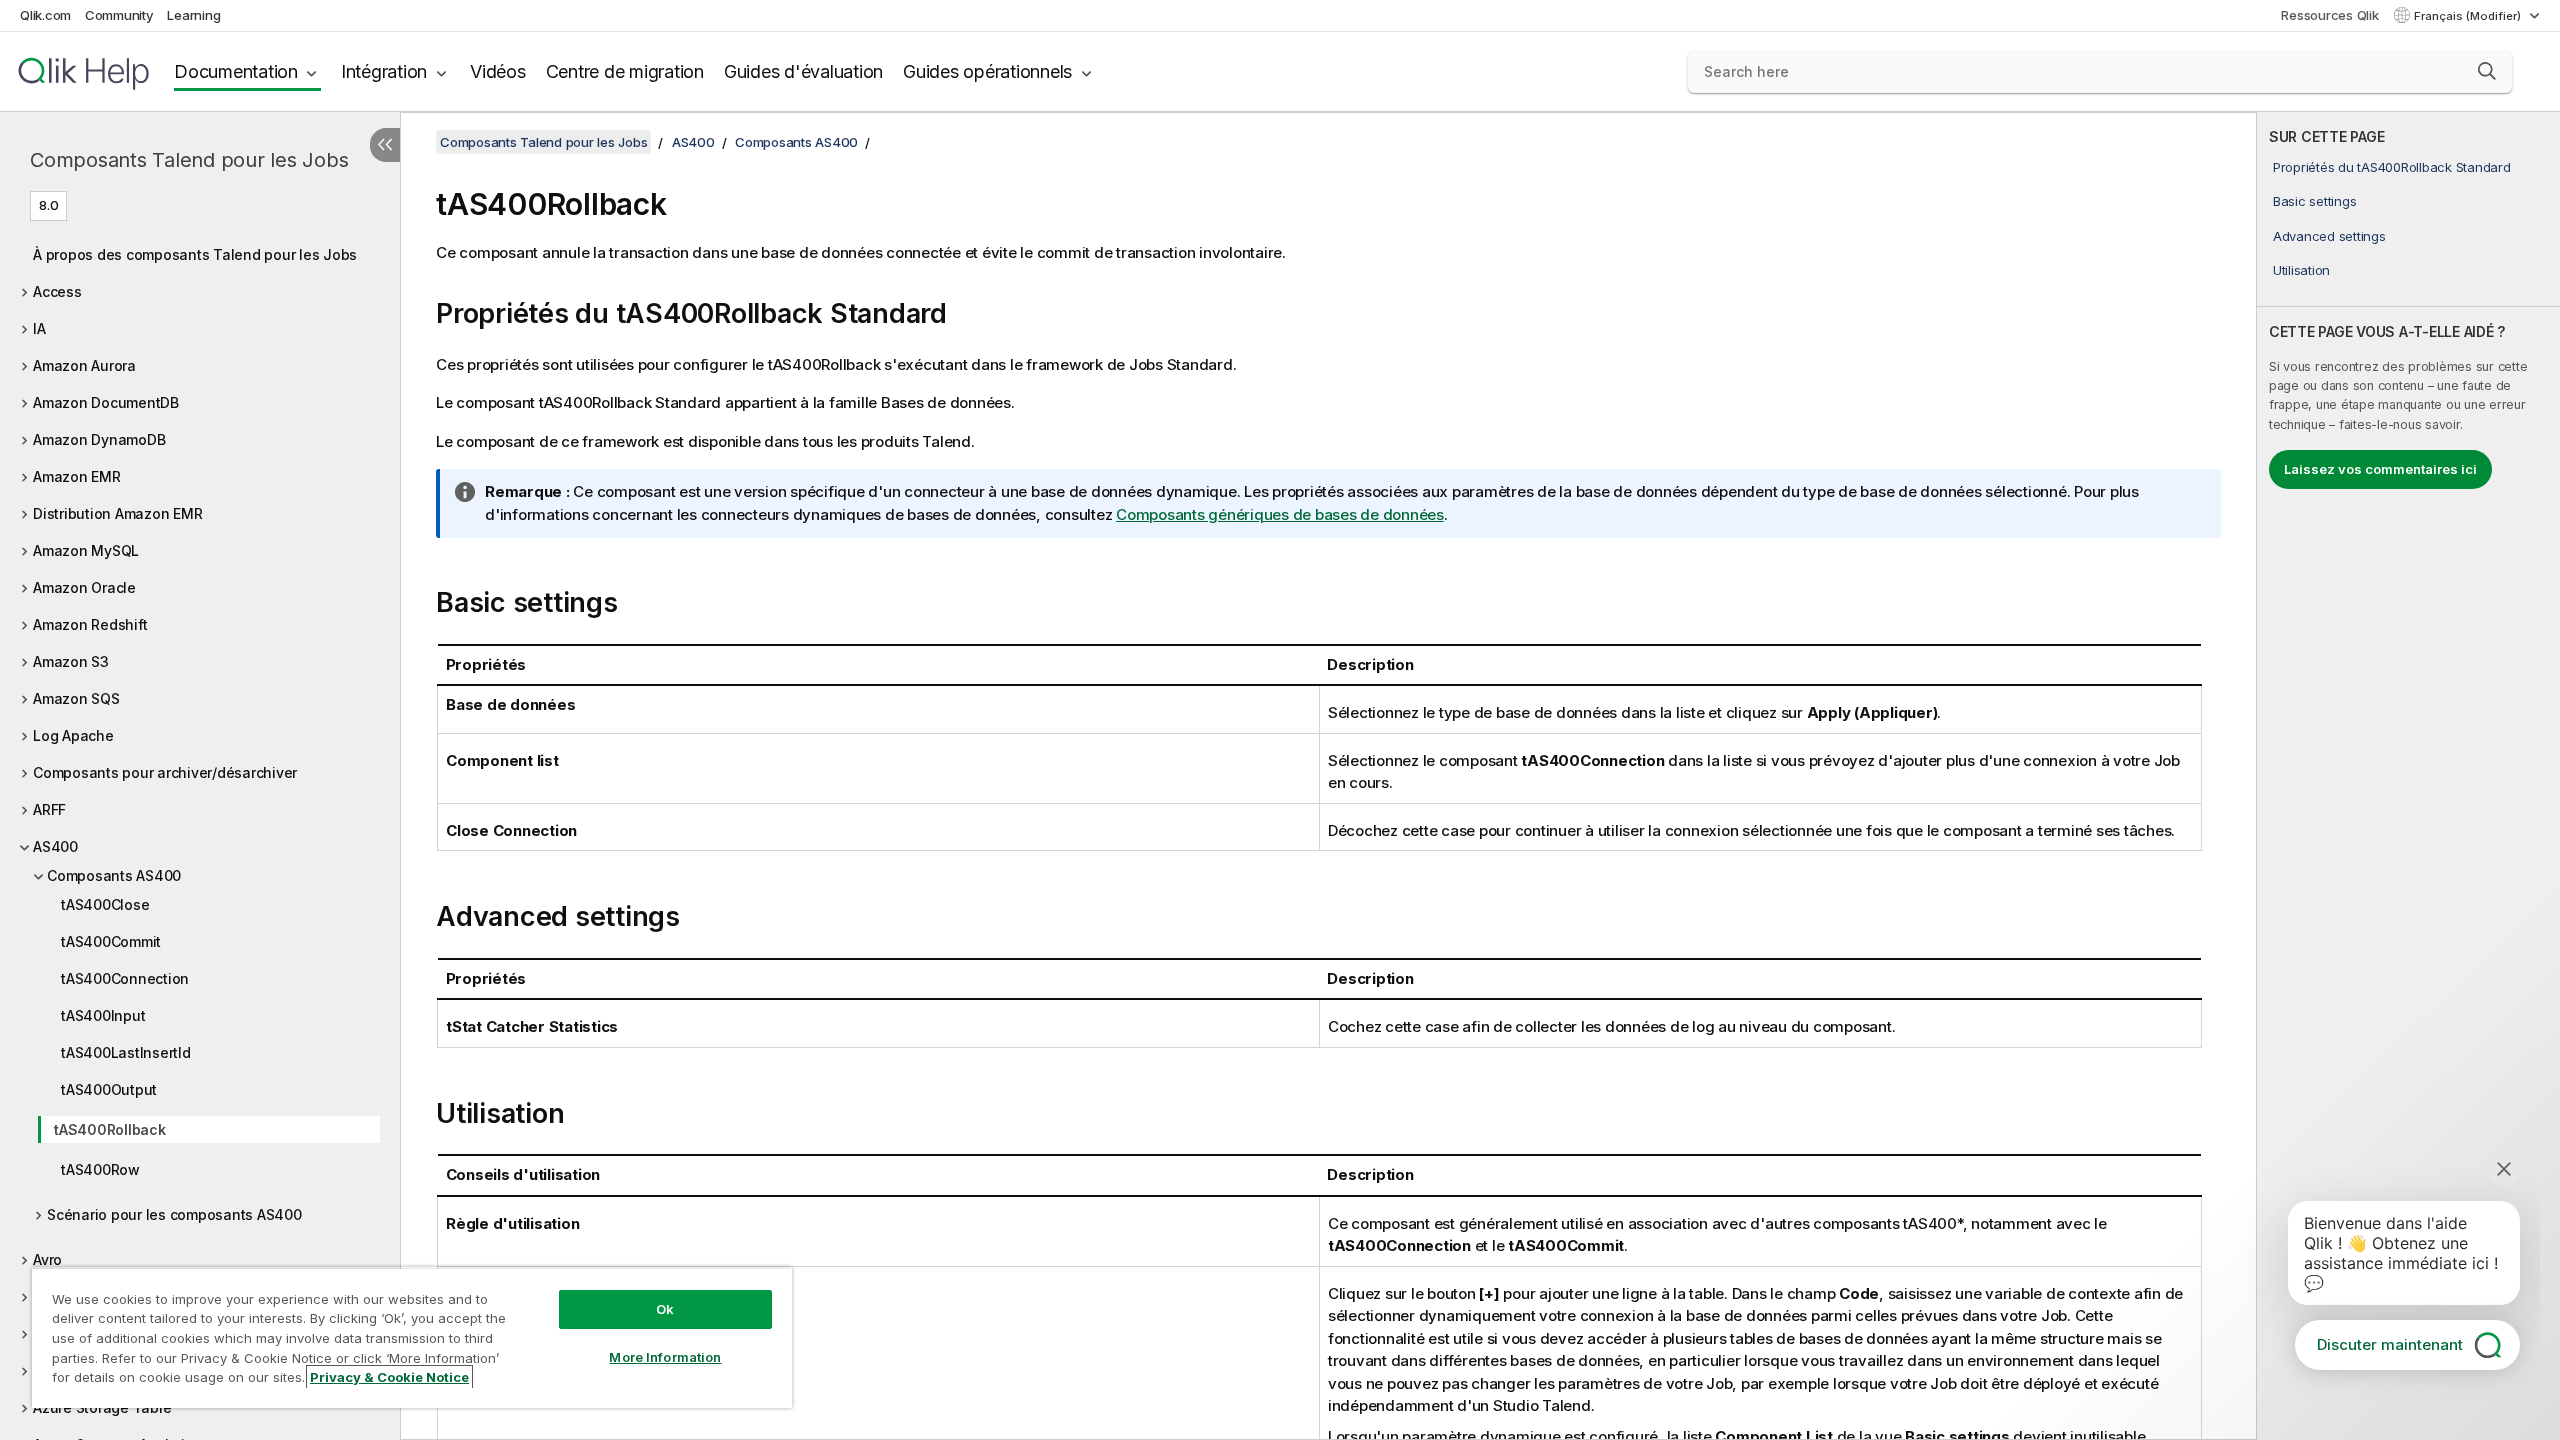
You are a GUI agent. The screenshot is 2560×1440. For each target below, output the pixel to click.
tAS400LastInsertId (126, 1052)
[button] (2487, 71)
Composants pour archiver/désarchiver (165, 772)
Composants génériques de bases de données (1280, 514)
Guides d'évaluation (803, 71)
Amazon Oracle (84, 587)
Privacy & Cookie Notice (389, 1377)
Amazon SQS (76, 698)
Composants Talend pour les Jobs (189, 160)
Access (57, 291)
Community (119, 15)
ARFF (49, 809)
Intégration (384, 71)
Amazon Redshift (90, 624)
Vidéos (498, 71)
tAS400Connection (125, 978)
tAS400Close (105, 904)
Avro (47, 1259)
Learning (193, 15)
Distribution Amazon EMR (117, 513)
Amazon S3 (71, 661)
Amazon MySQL (86, 550)
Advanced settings (2329, 236)
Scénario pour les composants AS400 (174, 1214)
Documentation (236, 71)
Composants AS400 (114, 875)
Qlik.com (45, 15)
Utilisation (2301, 270)
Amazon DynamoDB (99, 439)
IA (39, 328)
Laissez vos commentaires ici (2380, 469)
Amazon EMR (77, 476)
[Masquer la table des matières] (385, 145)
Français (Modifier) (2469, 16)
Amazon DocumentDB (106, 402)
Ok (665, 1309)
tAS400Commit (111, 941)
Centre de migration (625, 71)
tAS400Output (109, 1089)
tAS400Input (103, 1015)
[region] (412, 1337)
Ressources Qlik (2329, 15)
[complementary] (2408, 776)
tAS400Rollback (110, 1129)
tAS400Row (100, 1169)
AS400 (55, 846)
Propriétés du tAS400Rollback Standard (2392, 167)
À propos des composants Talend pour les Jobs (195, 254)
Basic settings (2315, 201)
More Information (665, 1357)
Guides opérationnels (987, 71)
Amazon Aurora (84, 365)
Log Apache (73, 735)
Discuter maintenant (2390, 1344)
